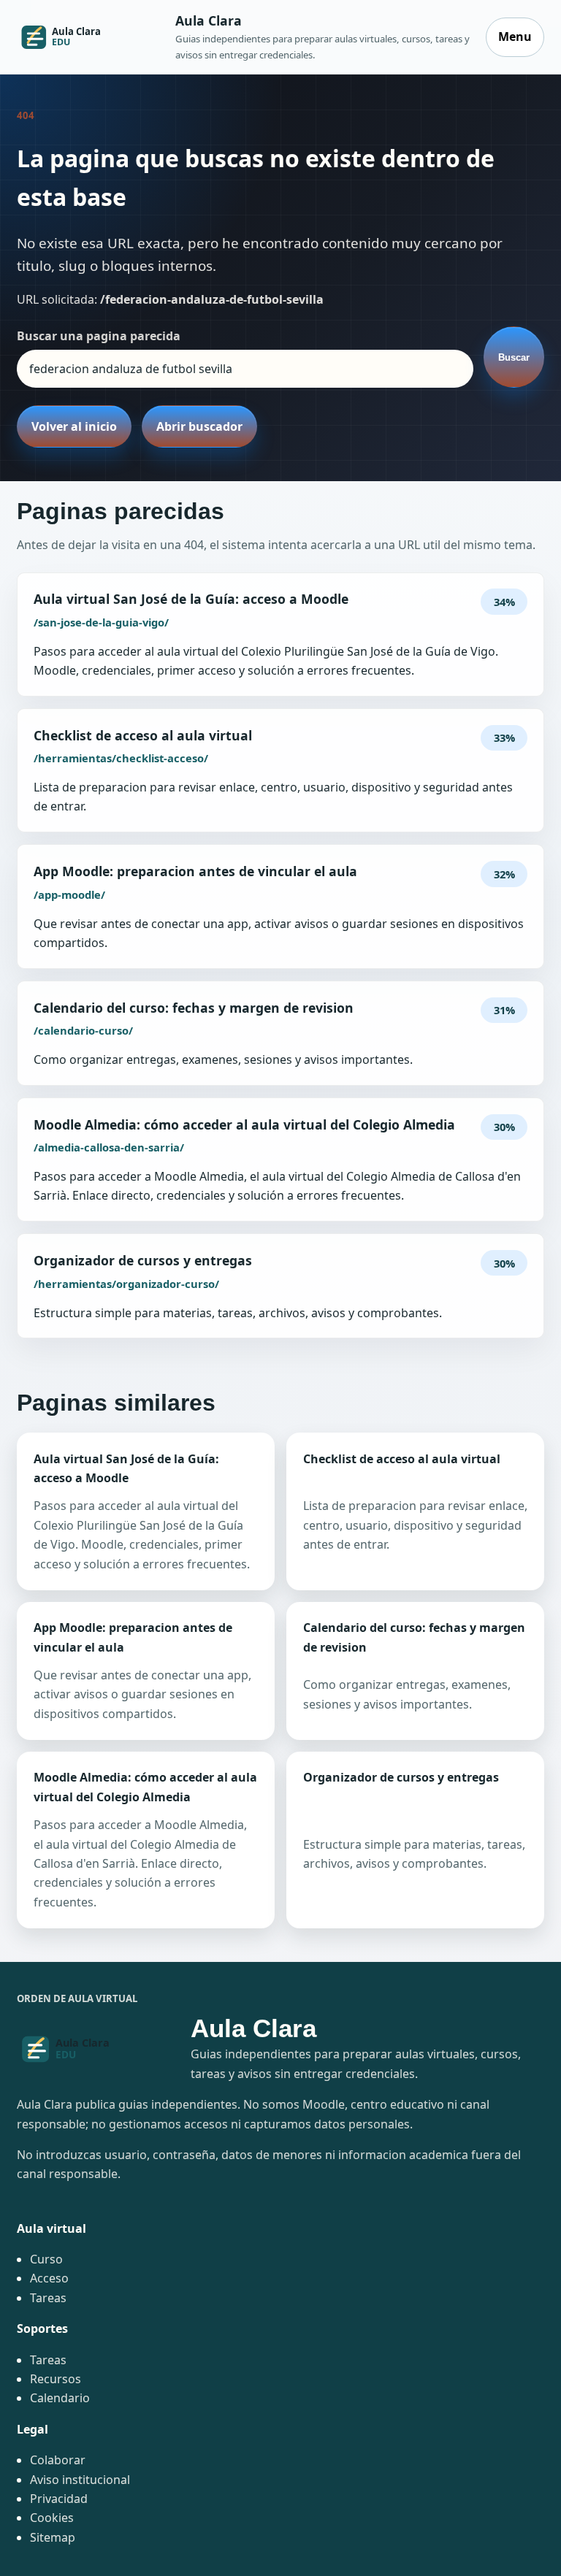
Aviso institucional (80, 2480)
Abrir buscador (199, 426)
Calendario (60, 2398)
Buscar (514, 357)
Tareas (48, 2298)
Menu (515, 37)
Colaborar (58, 2460)
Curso (46, 2259)
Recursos (56, 2379)
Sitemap (53, 2537)
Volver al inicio (74, 426)
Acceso (49, 2278)
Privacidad (59, 2499)
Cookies (52, 2518)
